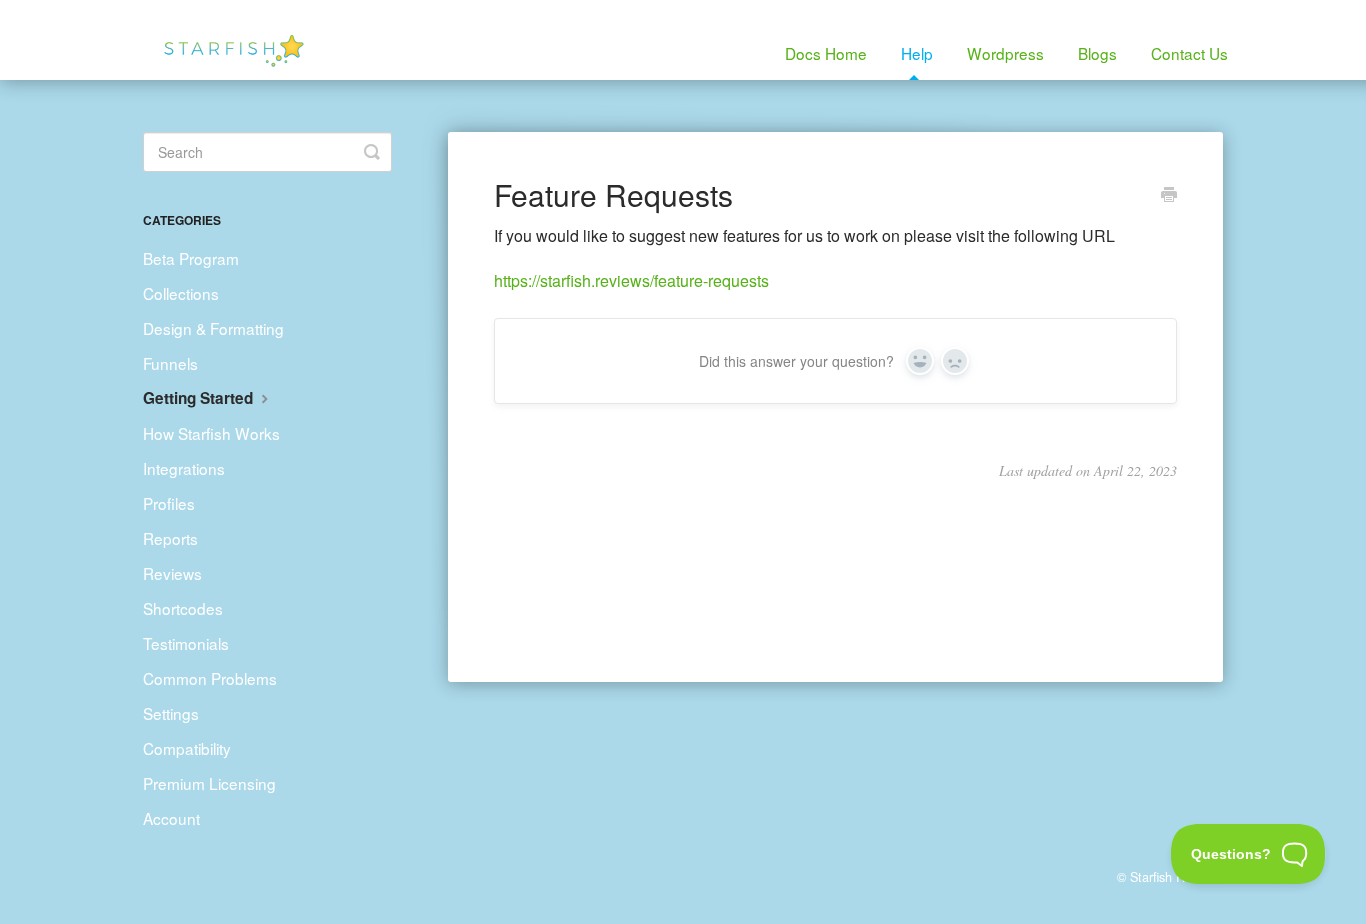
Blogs (1097, 53)
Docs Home (826, 53)
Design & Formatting (213, 328)
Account (171, 818)
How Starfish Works (211, 433)
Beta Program (191, 258)
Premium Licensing (209, 783)
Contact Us (1189, 53)
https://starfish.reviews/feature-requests (631, 280)
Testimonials (186, 643)
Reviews (172, 573)
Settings (171, 713)
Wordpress (1005, 53)
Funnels (170, 363)
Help (917, 53)
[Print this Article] (1169, 196)
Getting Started (200, 398)
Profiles (169, 503)
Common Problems (210, 678)
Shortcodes (183, 608)
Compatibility (187, 748)
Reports (170, 538)
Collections (181, 293)
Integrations (184, 468)
